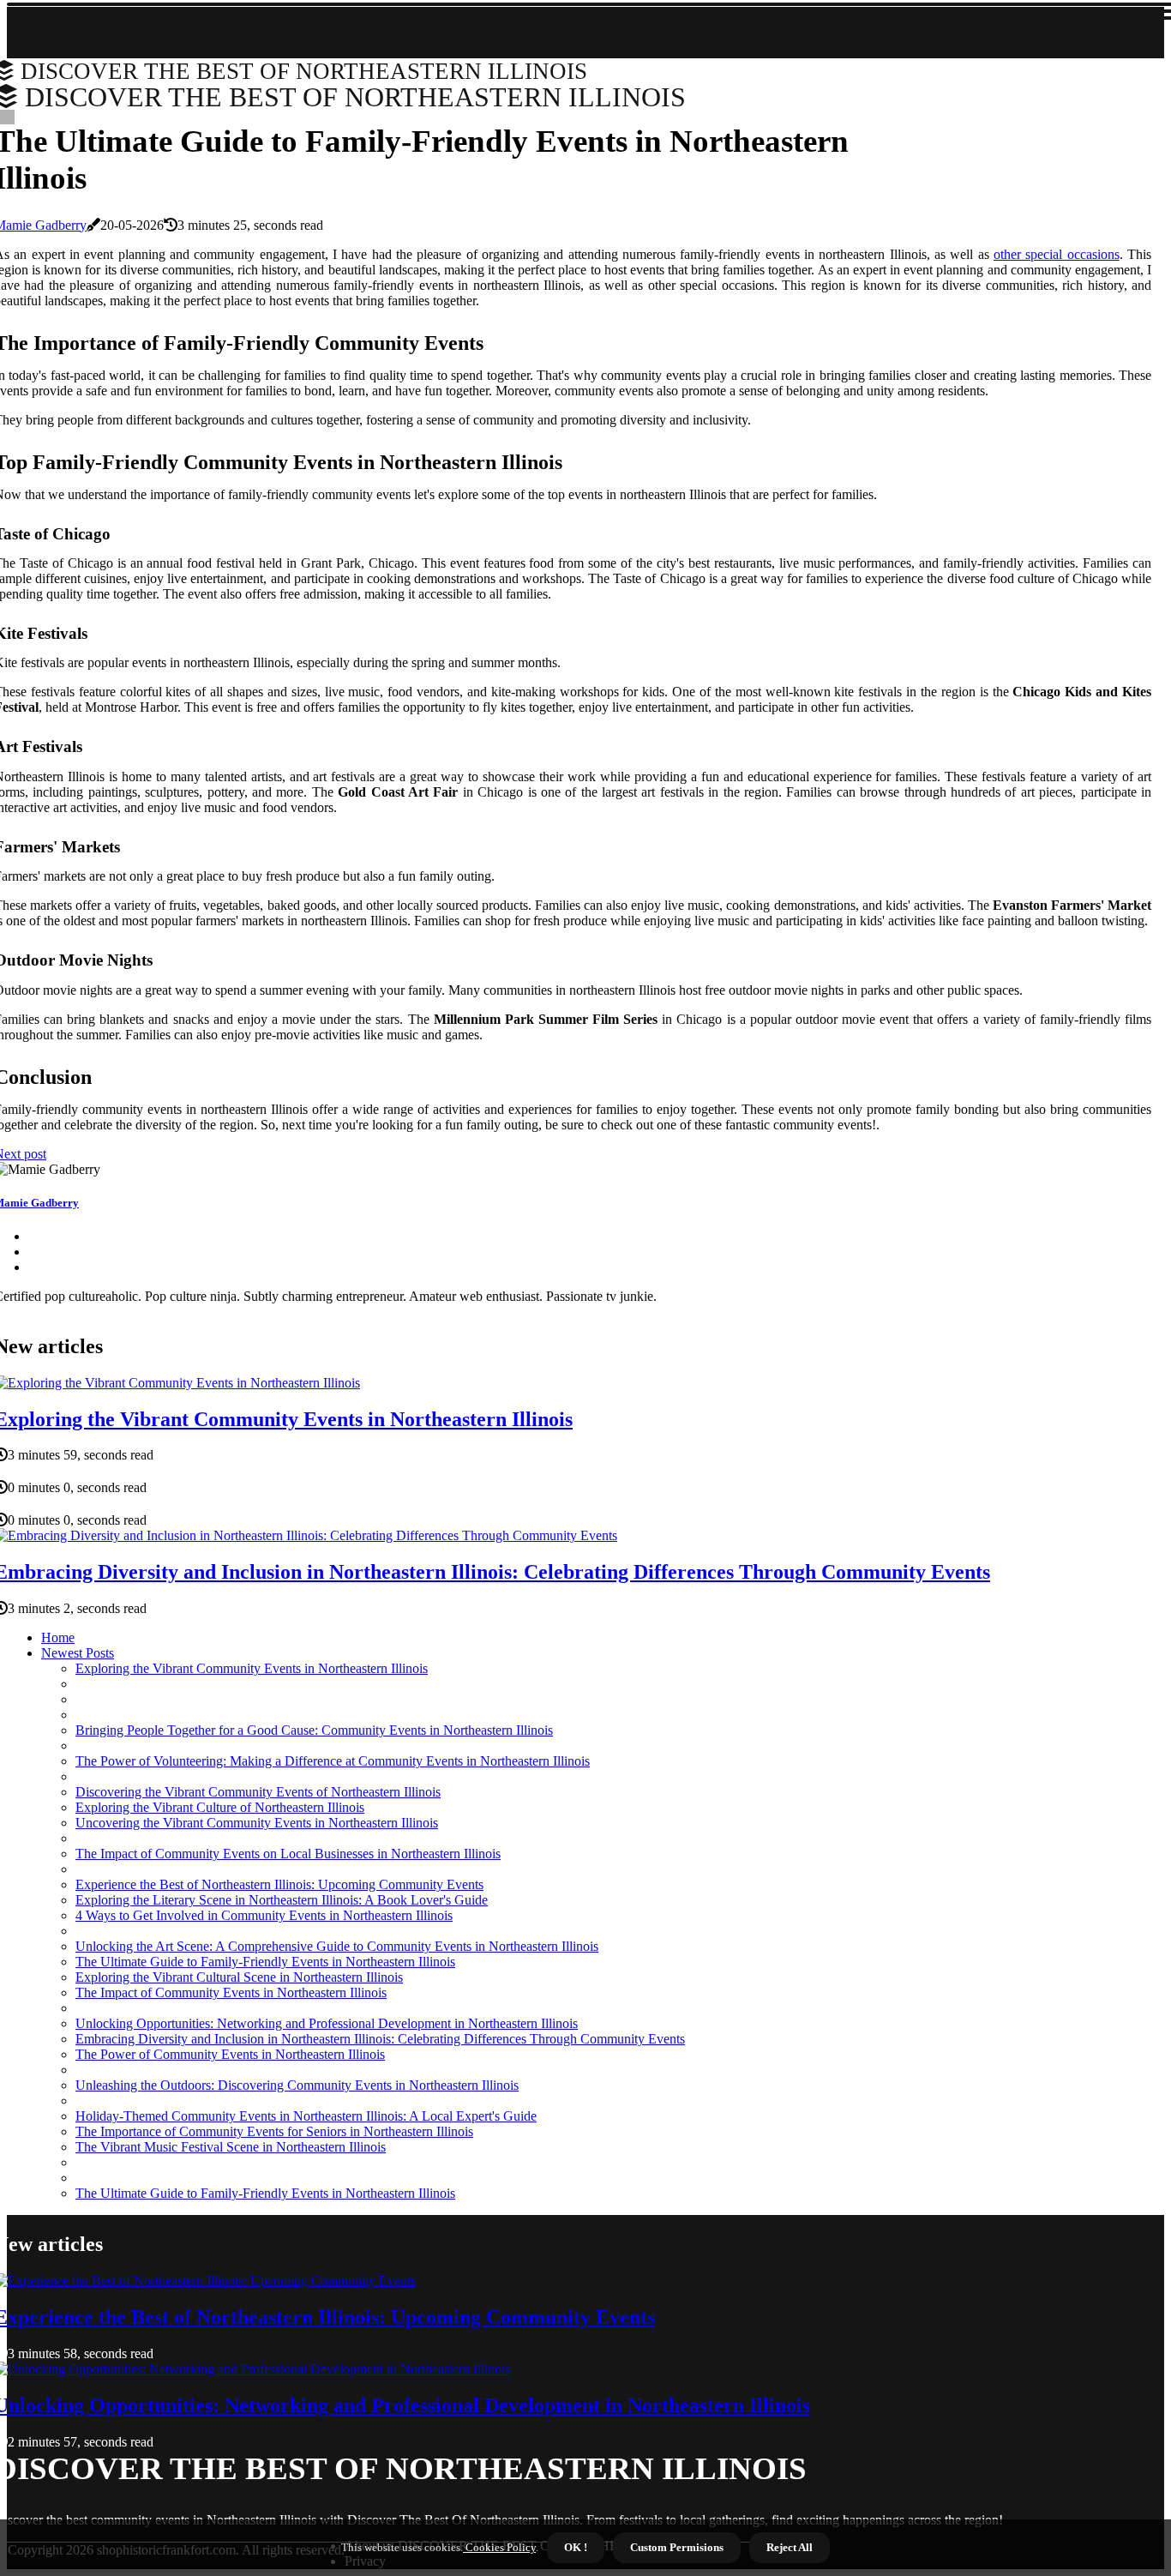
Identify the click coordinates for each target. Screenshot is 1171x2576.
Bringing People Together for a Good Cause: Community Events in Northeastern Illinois (314, 1730)
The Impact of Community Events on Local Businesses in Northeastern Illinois (288, 1854)
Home (58, 1637)
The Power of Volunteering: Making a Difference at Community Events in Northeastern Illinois (333, 1761)
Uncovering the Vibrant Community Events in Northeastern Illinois (257, 1823)
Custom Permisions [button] (677, 2547)
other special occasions (1057, 254)
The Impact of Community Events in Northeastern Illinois (231, 1992)
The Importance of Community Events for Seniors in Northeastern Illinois (274, 2131)
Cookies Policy (499, 2547)
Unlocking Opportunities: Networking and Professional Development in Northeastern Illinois (327, 2023)
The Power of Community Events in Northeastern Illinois (230, 2054)
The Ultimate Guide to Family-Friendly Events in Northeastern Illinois (265, 1962)
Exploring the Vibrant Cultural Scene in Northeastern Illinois (239, 1977)
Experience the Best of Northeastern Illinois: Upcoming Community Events (279, 1884)
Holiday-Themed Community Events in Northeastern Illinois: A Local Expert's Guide (306, 2116)
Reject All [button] (790, 2547)
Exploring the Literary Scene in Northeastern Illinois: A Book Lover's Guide (282, 1900)
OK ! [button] (576, 2547)
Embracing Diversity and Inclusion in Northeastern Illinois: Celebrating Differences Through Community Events (380, 2039)
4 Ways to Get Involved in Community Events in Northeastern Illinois (264, 1915)
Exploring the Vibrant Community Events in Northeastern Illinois (252, 1668)
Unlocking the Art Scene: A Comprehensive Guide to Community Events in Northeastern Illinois (337, 1946)
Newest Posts (78, 1653)
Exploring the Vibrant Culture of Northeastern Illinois (220, 1807)
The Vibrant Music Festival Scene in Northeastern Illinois (231, 2147)
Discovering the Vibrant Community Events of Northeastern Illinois (258, 1792)
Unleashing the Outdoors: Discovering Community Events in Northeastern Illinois (297, 2085)
